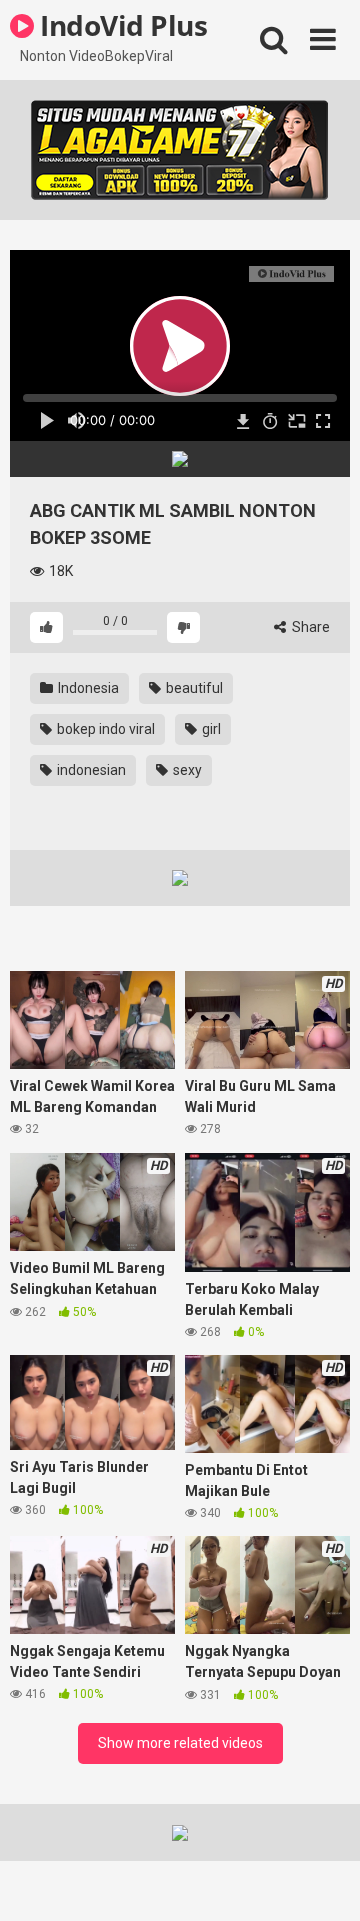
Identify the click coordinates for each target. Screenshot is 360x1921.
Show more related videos (180, 1743)
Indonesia (87, 688)
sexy (186, 770)
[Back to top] (323, 1880)
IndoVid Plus (120, 25)
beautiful (193, 688)
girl (210, 729)
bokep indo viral (104, 729)
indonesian (90, 770)
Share (309, 627)
